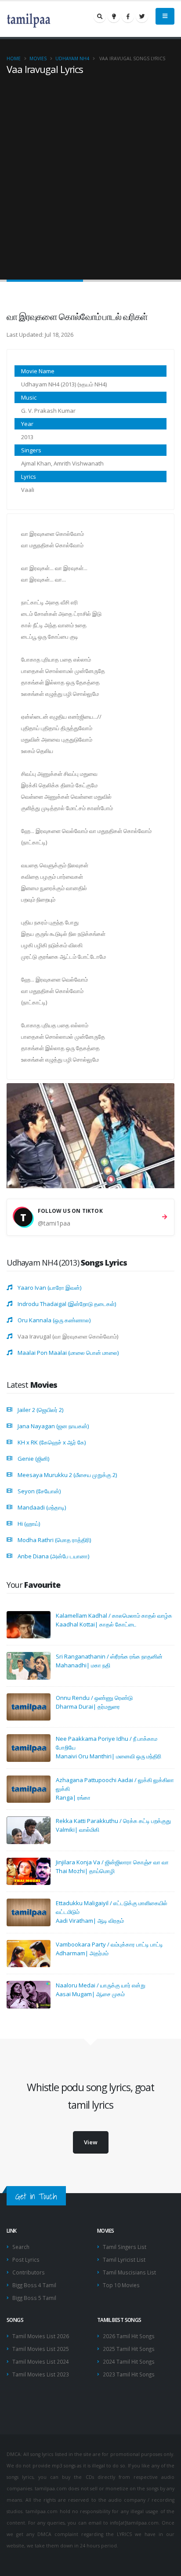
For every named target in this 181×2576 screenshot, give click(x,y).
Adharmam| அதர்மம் (82, 1953)
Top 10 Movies (121, 2285)
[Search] (100, 16)
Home (14, 58)
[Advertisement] (90, 170)
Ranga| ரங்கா (73, 1797)
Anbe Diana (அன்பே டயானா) (53, 1556)
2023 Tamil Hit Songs (129, 2374)
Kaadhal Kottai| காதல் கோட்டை (96, 1624)
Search (21, 2247)
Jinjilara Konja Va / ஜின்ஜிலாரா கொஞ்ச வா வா (112, 1862)
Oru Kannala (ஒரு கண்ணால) (54, 1320)
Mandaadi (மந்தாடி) (42, 1507)
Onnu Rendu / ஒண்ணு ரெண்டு (94, 1698)
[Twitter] (142, 16)
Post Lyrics (26, 2259)
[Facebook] (128, 16)
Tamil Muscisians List (129, 2272)
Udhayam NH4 (72, 58)
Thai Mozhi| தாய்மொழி (85, 1871)
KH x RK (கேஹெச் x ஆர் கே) (52, 1442)
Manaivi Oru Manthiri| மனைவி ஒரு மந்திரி (109, 1756)
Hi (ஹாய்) (29, 1524)
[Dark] (114, 16)
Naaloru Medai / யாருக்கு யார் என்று (101, 1985)
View (91, 2142)
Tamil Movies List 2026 (41, 2336)
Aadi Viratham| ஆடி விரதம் (90, 1921)
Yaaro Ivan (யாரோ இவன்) (49, 1288)
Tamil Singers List (125, 2247)
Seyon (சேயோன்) (39, 1491)
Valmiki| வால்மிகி (78, 1830)
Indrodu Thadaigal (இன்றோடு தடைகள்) (67, 1304)
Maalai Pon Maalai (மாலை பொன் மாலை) (68, 1353)
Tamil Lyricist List (124, 2259)
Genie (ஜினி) (33, 1459)
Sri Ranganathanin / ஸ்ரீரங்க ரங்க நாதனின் (109, 1656)
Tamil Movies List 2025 (41, 2349)
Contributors (29, 2272)
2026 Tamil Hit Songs (129, 2336)
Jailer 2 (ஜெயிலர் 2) (40, 1410)
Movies (38, 58)
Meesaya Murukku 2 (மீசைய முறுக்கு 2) (67, 1475)
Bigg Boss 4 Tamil (34, 2285)
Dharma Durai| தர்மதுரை (88, 1706)
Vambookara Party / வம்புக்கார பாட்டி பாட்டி (109, 1944)
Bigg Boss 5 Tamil (34, 2298)
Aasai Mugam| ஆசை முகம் (90, 1994)
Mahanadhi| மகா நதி (83, 1665)
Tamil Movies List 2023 (41, 2374)
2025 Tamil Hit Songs (129, 2349)
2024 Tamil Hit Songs (129, 2361)
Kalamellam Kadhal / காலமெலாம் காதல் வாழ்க (114, 1615)
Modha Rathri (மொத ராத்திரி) (54, 1540)
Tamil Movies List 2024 (41, 2361)
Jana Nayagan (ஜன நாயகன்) (53, 1426)
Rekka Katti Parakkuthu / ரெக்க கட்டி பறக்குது (113, 1821)
